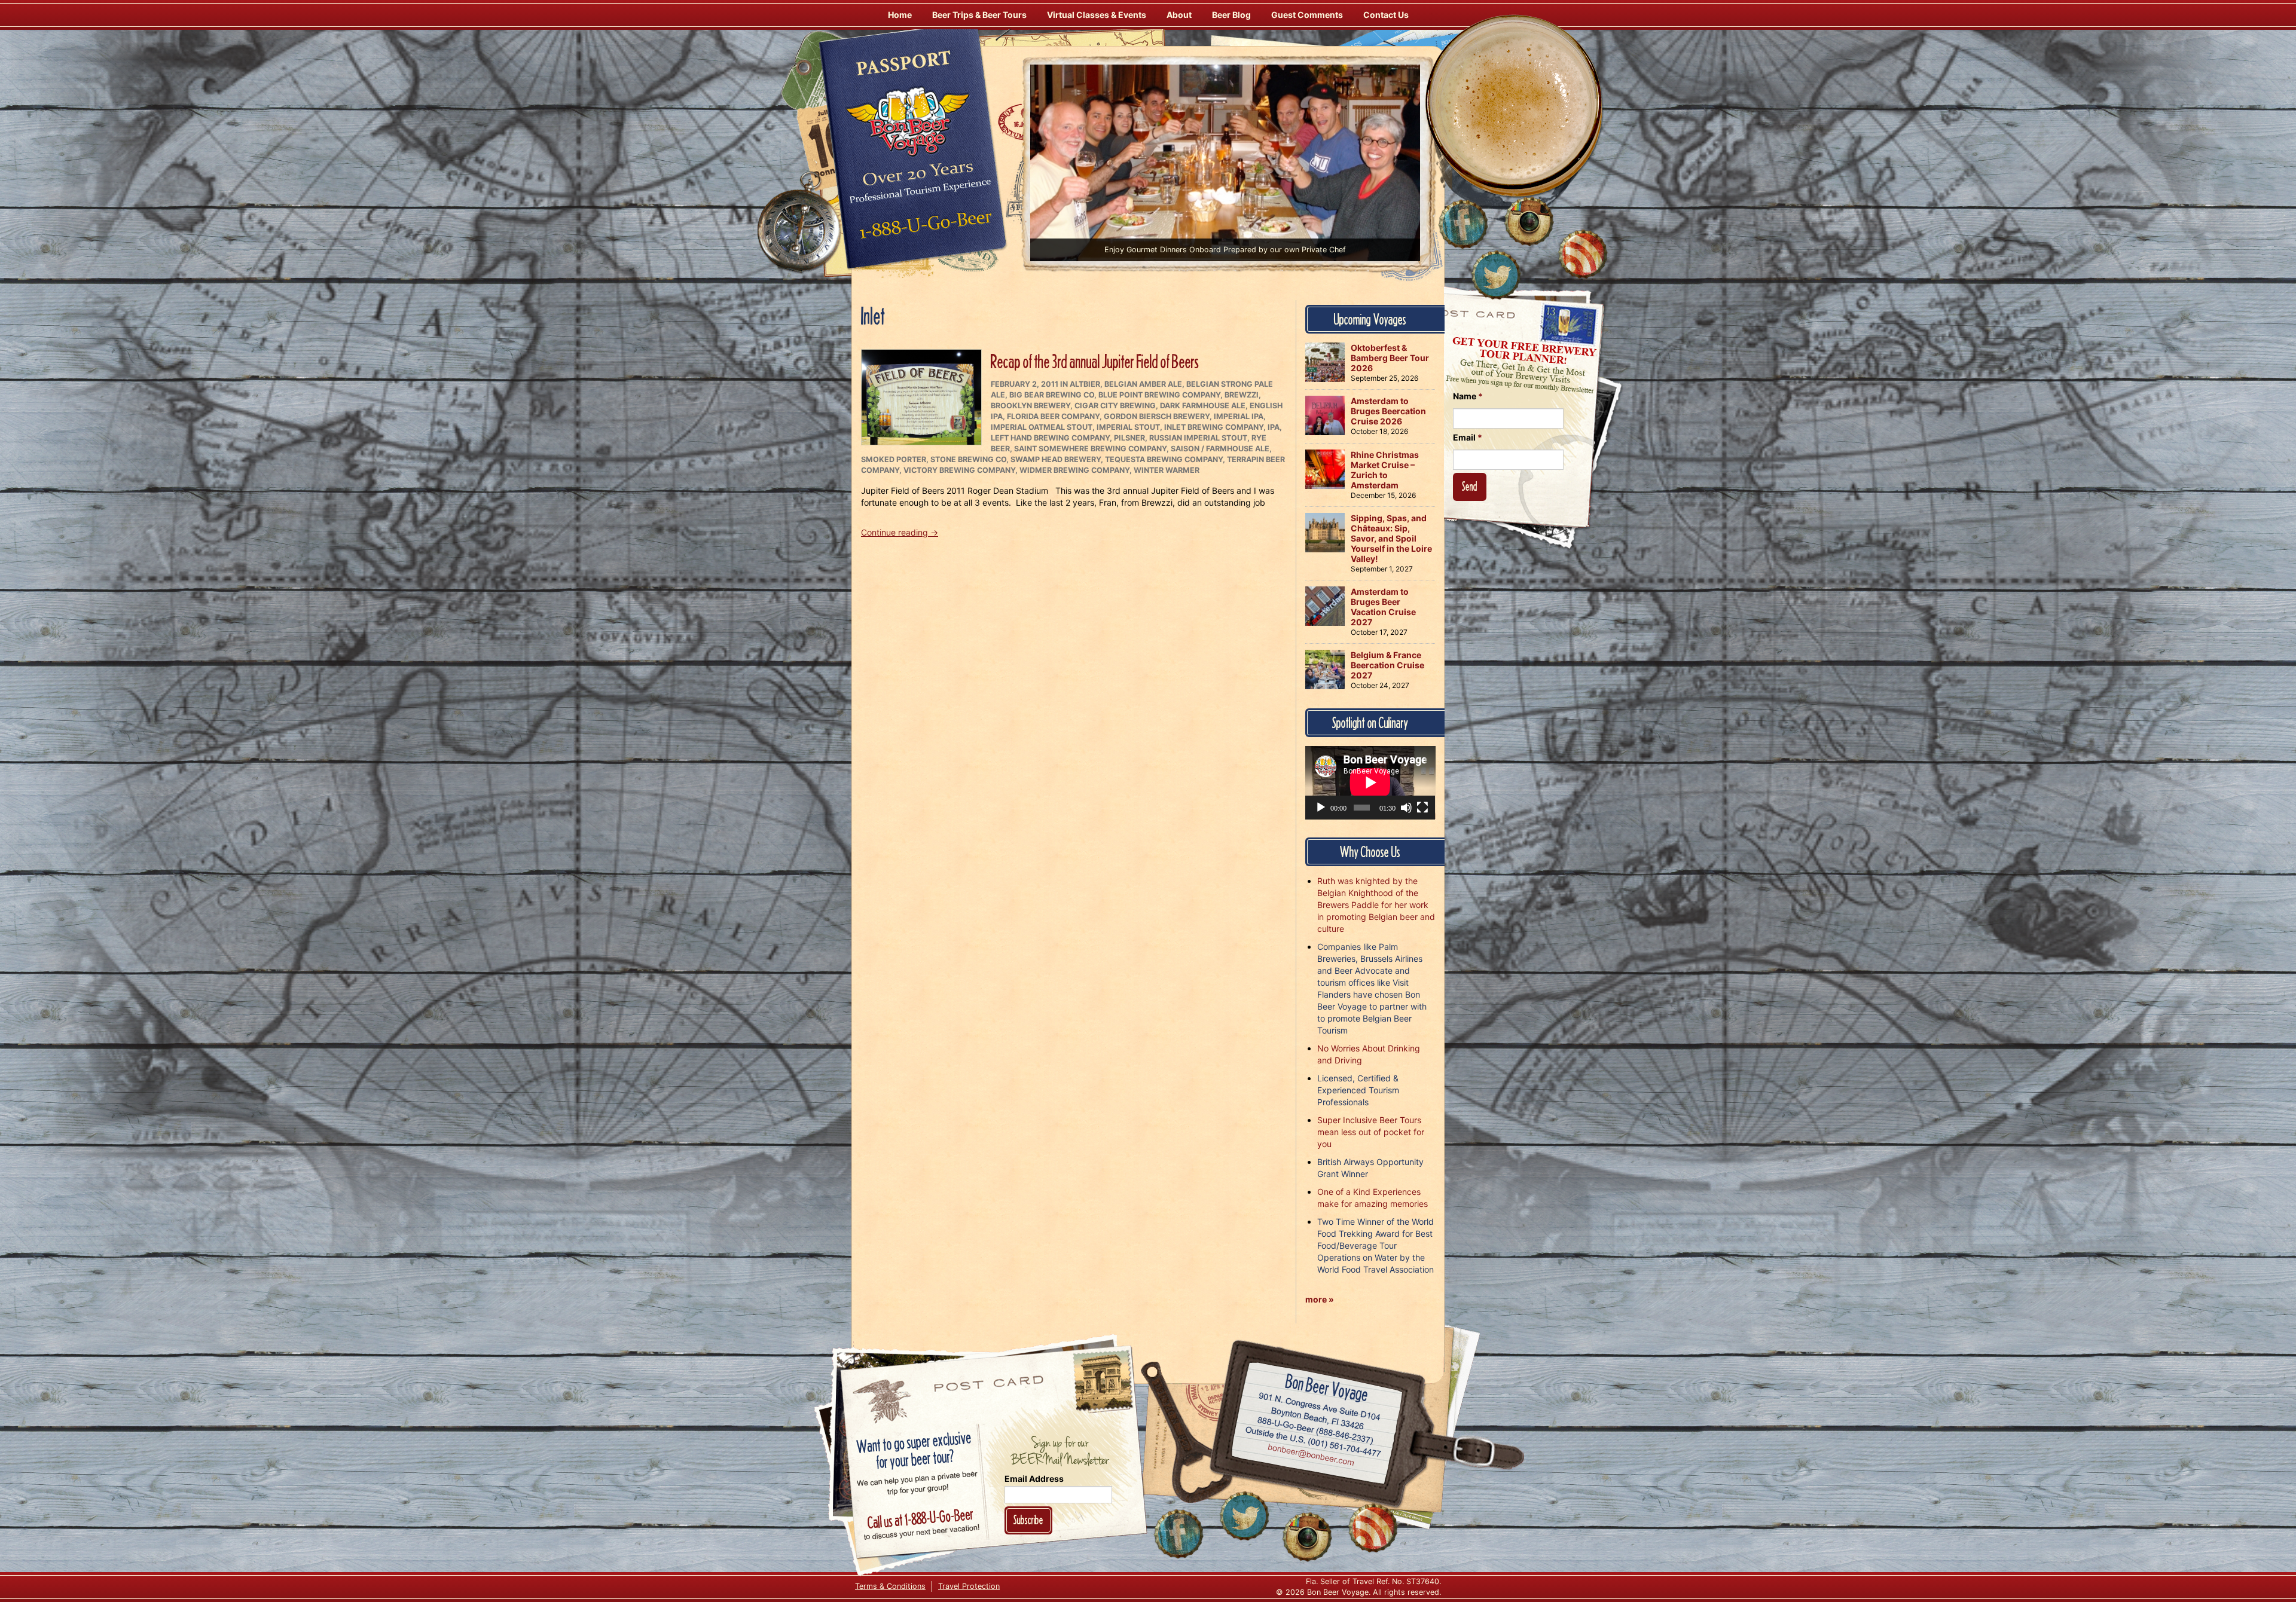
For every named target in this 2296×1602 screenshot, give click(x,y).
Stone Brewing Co (968, 459)
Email (1468, 437)
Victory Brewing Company (959, 470)
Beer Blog (1231, 15)
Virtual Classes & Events (1097, 15)
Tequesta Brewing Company (1164, 459)
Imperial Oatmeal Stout (1042, 427)
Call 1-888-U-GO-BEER (923, 228)
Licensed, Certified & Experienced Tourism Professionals (1358, 1090)
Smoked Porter (894, 459)
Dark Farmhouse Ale (1203, 406)
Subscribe (1028, 1520)
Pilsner (1129, 438)
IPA (1274, 427)
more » (1320, 1299)
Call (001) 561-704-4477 (1313, 1442)
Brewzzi (1242, 395)
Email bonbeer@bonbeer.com (1310, 1456)
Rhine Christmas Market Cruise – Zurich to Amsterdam (1385, 470)
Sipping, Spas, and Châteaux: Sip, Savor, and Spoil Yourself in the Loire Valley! (1391, 538)
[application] (1370, 782)
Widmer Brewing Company (1074, 470)
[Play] (1321, 808)
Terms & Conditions (890, 1586)
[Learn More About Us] (1583, 254)
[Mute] (1406, 808)
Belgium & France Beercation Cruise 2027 (1387, 665)
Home (900, 15)
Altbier (1085, 384)
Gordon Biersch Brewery (1157, 416)
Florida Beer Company (1053, 416)
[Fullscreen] (1422, 808)
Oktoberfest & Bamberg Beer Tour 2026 (1390, 358)
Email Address (1034, 1479)
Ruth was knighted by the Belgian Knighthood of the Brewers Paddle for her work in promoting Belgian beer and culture (1376, 905)
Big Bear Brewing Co (1052, 395)
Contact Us (1386, 15)
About (1179, 15)
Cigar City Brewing (1115, 406)
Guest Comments (1307, 15)
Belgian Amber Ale (1143, 384)
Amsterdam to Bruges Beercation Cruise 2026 (1388, 411)
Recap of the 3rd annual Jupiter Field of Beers (1095, 361)
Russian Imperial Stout (1198, 438)
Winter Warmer (1167, 470)
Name (1468, 396)
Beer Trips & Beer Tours (979, 15)
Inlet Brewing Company (1214, 427)
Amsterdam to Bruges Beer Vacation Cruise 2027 (1383, 607)
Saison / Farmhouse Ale (1220, 449)
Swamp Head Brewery (1056, 459)
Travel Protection (969, 1586)
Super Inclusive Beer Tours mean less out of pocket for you (1371, 1132)
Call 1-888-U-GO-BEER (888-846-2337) (1316, 1428)
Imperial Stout (1128, 427)
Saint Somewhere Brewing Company (1090, 449)
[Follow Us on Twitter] (1496, 275)
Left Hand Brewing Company (1050, 438)
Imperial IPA (1239, 416)
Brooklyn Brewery (1031, 406)
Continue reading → (900, 532)
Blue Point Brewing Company (1159, 395)
